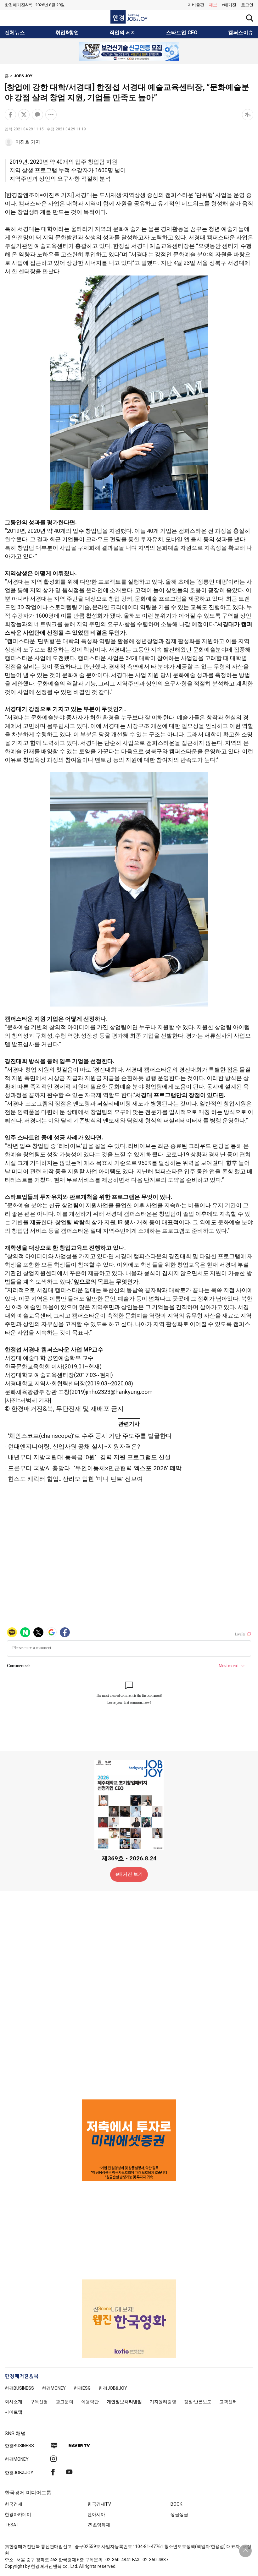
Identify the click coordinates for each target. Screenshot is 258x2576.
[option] (129, 51)
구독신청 (39, 2402)
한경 (19, 2388)
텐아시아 (96, 2514)
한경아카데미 (18, 2514)
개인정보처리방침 (124, 2402)
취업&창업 (67, 33)
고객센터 (228, 2402)
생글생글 (179, 2514)
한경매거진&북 (18, 5)
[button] (247, 5)
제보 (213, 5)
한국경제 (14, 2504)
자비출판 (196, 5)
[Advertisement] (129, 1995)
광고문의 (64, 2402)
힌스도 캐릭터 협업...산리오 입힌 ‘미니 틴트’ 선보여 (75, 1479)
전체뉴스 (15, 33)
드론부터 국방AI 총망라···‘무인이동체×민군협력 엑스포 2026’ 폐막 (95, 1468)
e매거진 (229, 5)
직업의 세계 (123, 33)
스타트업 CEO (182, 33)
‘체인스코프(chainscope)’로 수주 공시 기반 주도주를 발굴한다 (90, 1436)
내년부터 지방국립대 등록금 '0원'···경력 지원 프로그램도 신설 (89, 1457)
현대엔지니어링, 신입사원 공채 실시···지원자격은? (74, 1446)
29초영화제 (99, 2525)
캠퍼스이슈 (241, 33)
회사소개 (14, 2402)
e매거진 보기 (129, 1874)
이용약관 (90, 2402)
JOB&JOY (23, 76)
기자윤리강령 (163, 2402)
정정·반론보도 (198, 2402)
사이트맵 (14, 2412)
